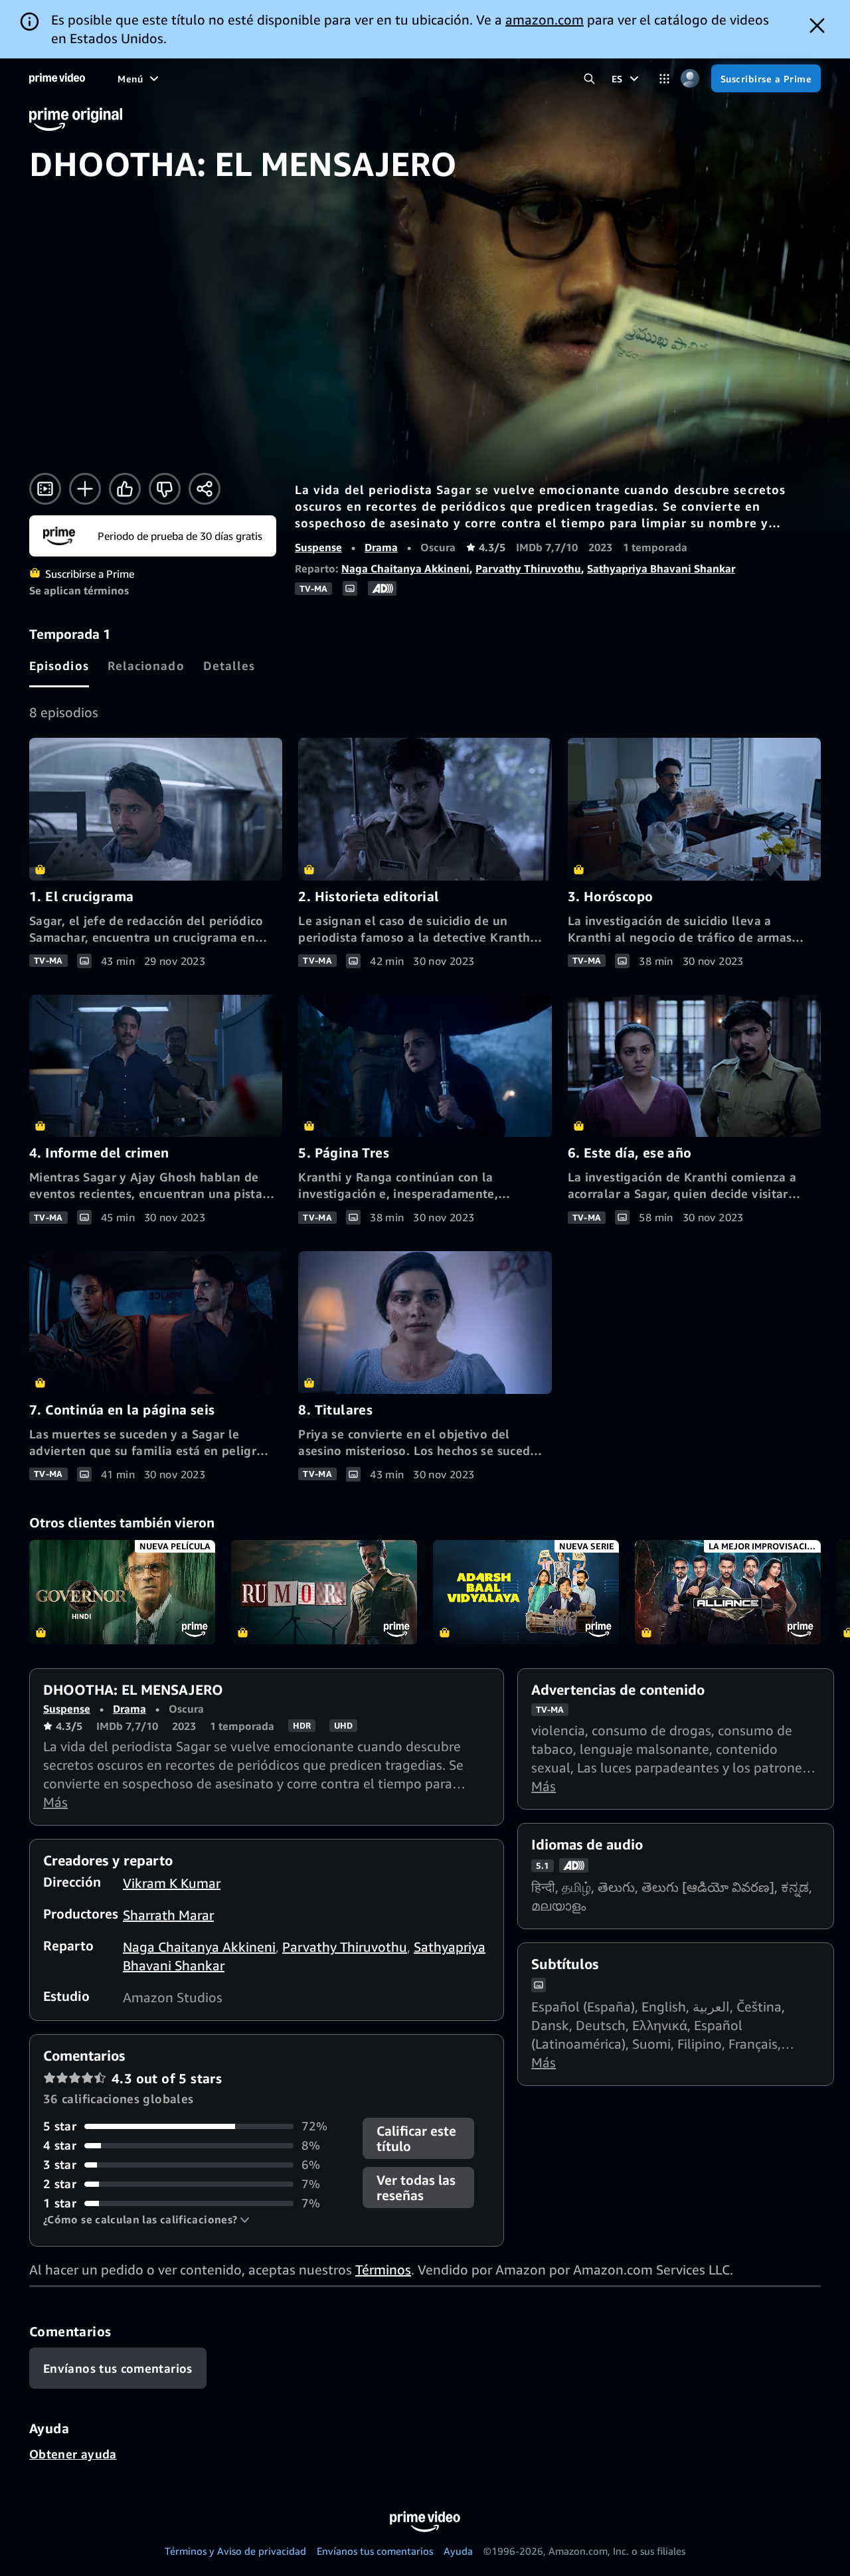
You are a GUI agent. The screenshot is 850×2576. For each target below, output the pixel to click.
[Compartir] (205, 489)
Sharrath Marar (168, 1915)
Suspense (318, 547)
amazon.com (545, 20)
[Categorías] (664, 79)
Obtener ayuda (73, 2454)
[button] (146, 2219)
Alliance (728, 1592)
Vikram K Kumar (172, 1883)
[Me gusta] (125, 489)
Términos (383, 2270)
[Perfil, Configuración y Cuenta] (690, 79)
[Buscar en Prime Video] (589, 79)
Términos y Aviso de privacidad (235, 2551)
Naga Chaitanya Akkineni (405, 568)
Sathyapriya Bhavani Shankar (661, 568)
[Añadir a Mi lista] (85, 489)
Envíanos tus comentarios (375, 2551)
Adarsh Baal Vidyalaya (526, 1592)
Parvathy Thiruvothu (528, 568)
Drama (381, 547)
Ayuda (458, 2551)
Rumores (324, 1592)
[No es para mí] (165, 489)
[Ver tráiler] (45, 489)
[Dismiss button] (817, 26)
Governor (122, 1592)
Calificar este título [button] (416, 2138)
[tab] (59, 665)
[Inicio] (57, 78)
